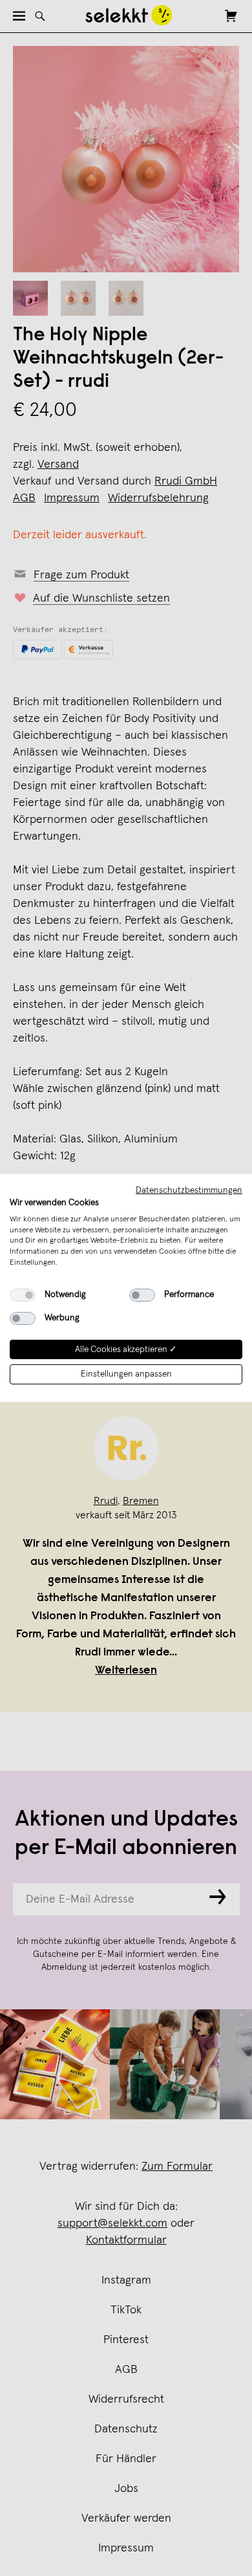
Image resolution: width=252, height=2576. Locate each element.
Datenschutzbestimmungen (189, 1190)
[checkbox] (23, 1295)
